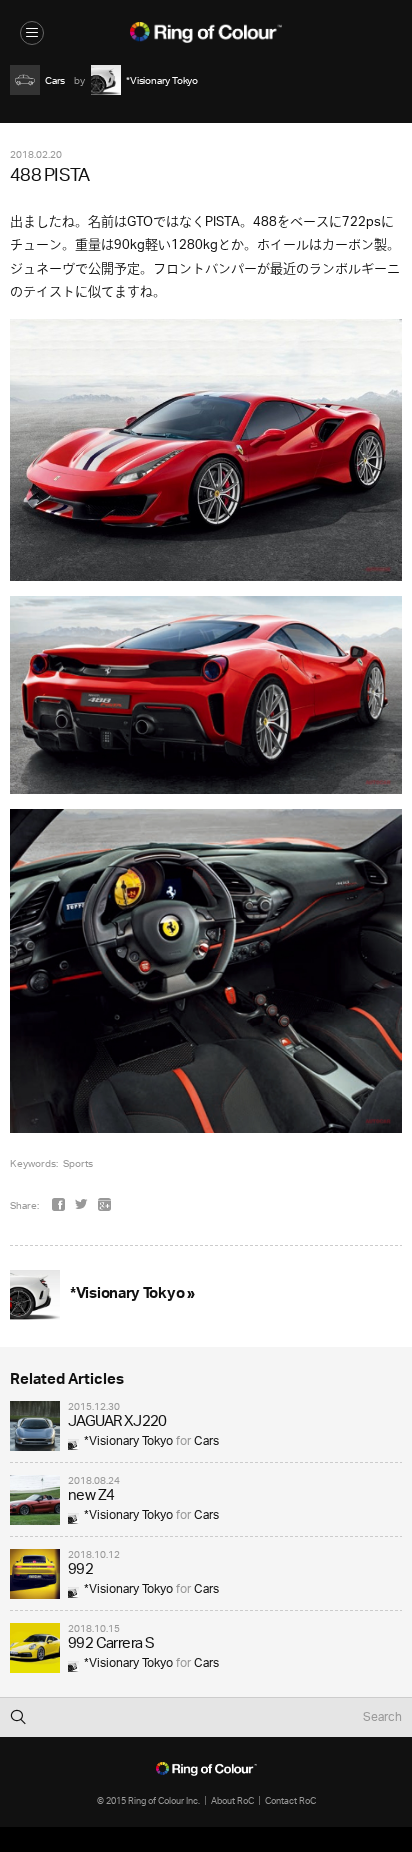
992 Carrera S (111, 1644)
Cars (206, 1441)
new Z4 (91, 1496)
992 (80, 1570)
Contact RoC (290, 1800)
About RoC (232, 1800)
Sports (78, 1163)
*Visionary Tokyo (128, 1441)
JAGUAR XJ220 (117, 1422)
